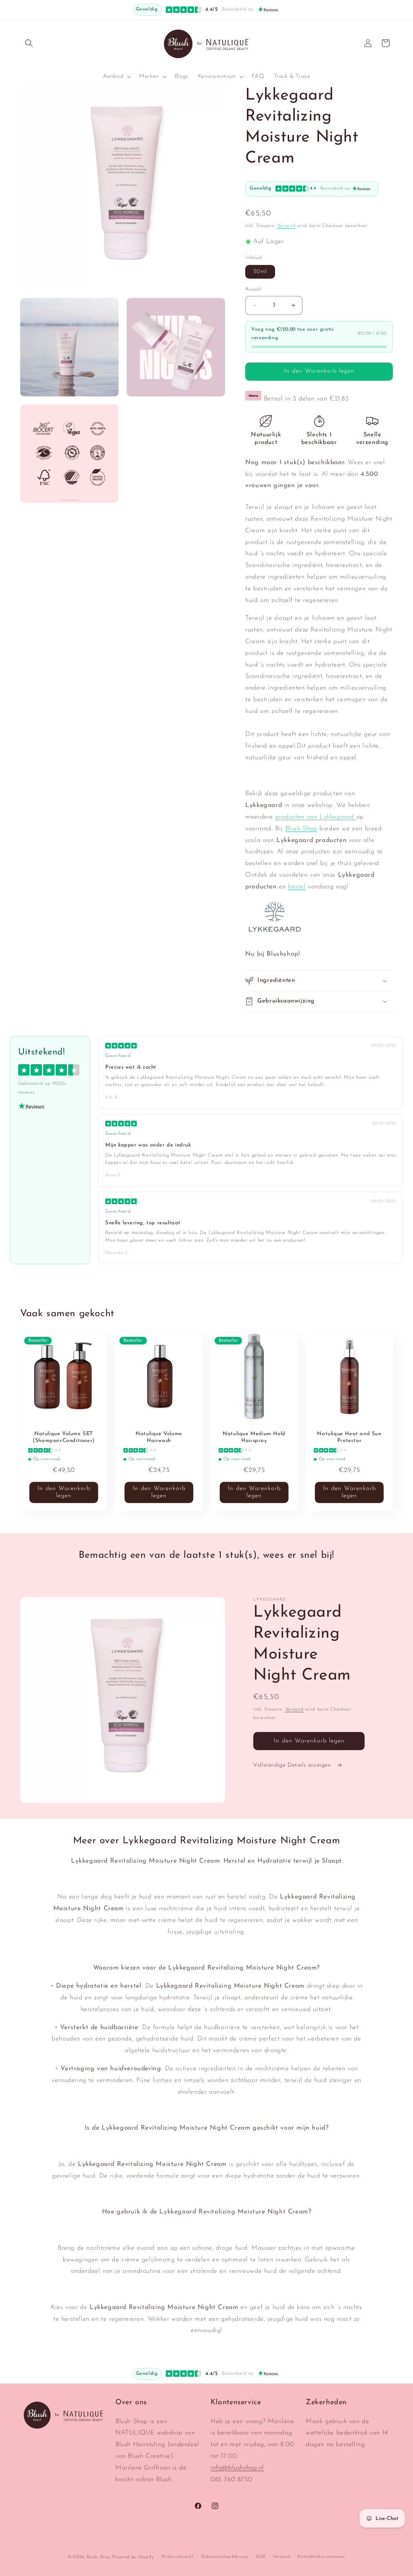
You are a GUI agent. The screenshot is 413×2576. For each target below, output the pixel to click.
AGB (261, 2557)
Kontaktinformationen (321, 2557)
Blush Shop (301, 829)
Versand (286, 226)
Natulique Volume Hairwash (159, 1437)
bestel (297, 887)
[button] (29, 43)
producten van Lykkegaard (316, 817)
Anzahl (253, 289)
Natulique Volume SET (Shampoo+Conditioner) (64, 1437)
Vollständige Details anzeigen (293, 1765)
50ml (260, 272)
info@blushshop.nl (237, 2468)
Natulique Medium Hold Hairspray (254, 1437)
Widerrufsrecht (177, 2557)
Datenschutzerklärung (225, 2557)
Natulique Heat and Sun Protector (349, 1437)
